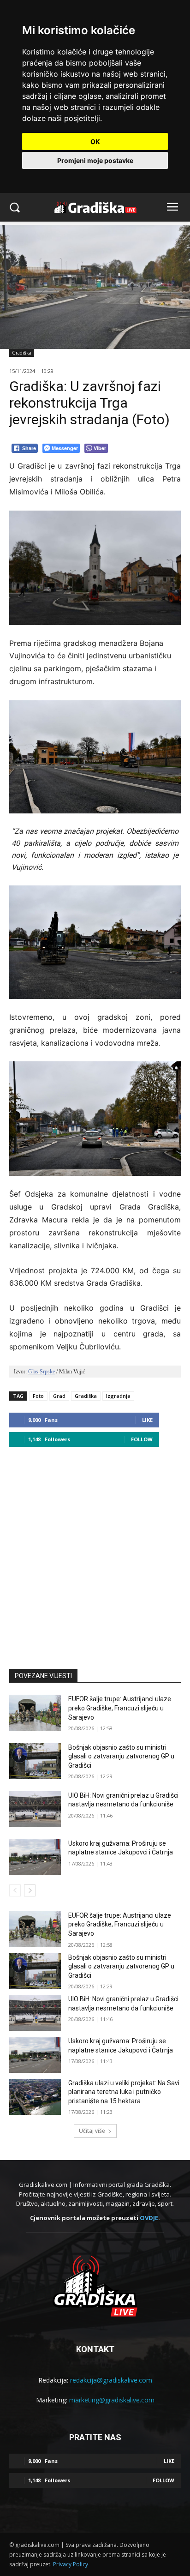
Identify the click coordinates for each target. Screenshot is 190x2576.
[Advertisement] (95, 1553)
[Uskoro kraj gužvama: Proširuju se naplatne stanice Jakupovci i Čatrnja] (35, 1857)
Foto (38, 1396)
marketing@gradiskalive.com (112, 2400)
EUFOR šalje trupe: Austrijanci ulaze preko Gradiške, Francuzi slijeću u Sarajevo (120, 1708)
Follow (142, 1439)
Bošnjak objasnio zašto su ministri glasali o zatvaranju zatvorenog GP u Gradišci (121, 1756)
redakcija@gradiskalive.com (111, 2380)
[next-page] (30, 1890)
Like (147, 1420)
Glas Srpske (42, 1372)
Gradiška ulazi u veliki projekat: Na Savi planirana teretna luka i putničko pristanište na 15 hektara (124, 2092)
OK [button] (95, 141)
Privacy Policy (71, 2564)
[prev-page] (15, 1890)
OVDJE (149, 2218)
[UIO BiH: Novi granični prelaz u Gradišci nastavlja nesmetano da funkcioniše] (35, 1809)
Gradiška (22, 353)
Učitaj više (92, 2131)
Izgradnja (118, 1396)
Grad (59, 1396)
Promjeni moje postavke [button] (95, 160)
